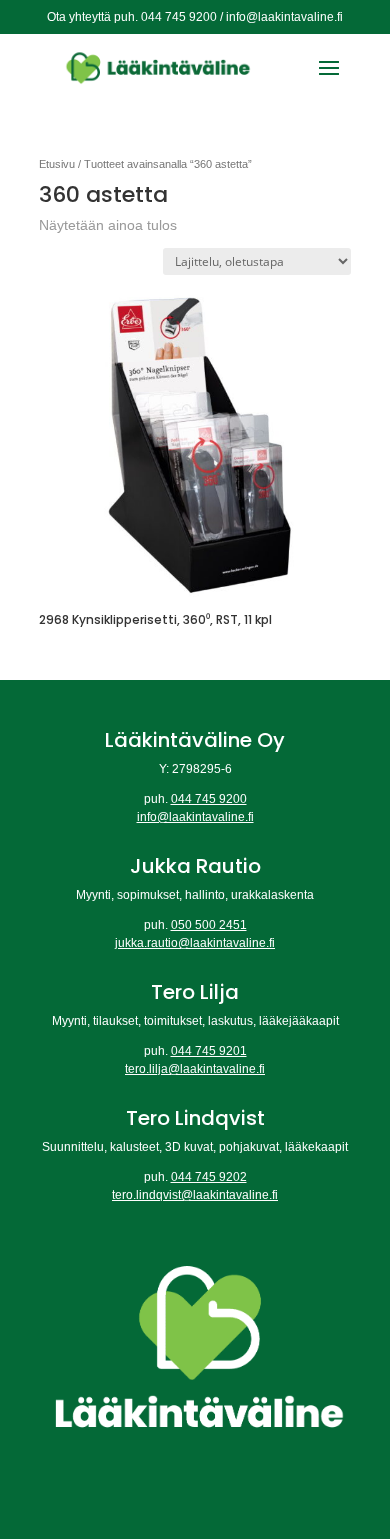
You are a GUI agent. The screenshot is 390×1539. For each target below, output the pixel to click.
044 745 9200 (209, 799)
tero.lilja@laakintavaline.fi (195, 1069)
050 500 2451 (209, 925)
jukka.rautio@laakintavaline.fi (195, 943)
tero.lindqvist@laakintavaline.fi (195, 1195)
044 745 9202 (209, 1177)
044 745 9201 (209, 1051)
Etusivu (57, 164)
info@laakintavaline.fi (195, 817)
